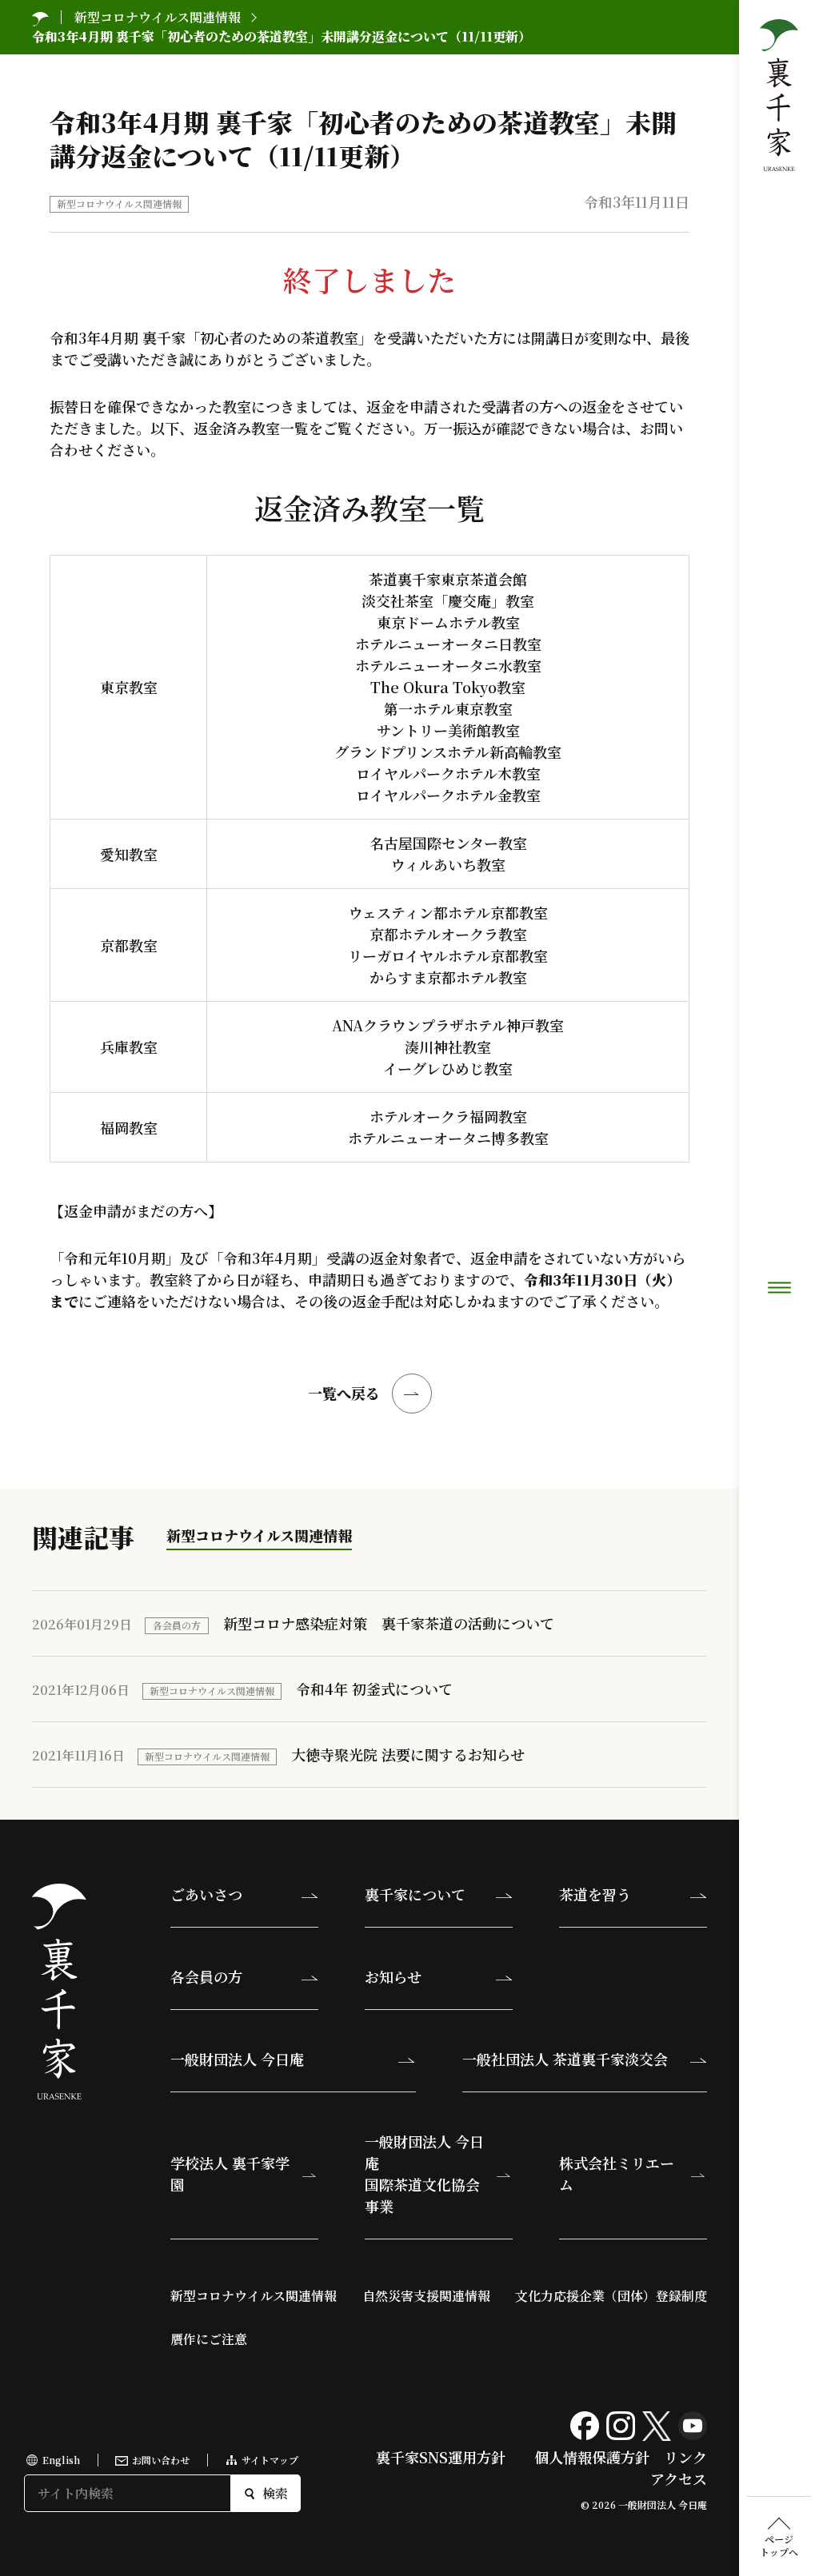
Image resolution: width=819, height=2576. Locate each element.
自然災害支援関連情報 (426, 2296)
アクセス (679, 2478)
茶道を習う (595, 1894)
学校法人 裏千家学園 (230, 2173)
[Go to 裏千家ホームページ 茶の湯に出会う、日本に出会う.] (40, 17)
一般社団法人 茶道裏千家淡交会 (565, 2059)
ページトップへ (779, 2545)
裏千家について (415, 1894)
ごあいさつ (206, 1894)
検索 (275, 2493)
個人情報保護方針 (592, 2457)
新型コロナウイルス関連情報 (119, 203)
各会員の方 (206, 1976)
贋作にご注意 (209, 2339)
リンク (685, 2457)
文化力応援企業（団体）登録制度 (611, 2296)
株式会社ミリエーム (617, 2173)
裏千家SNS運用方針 (441, 2457)
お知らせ (393, 1976)
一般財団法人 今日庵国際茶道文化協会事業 (424, 2173)
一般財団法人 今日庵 (237, 2059)
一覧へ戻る (344, 1393)
